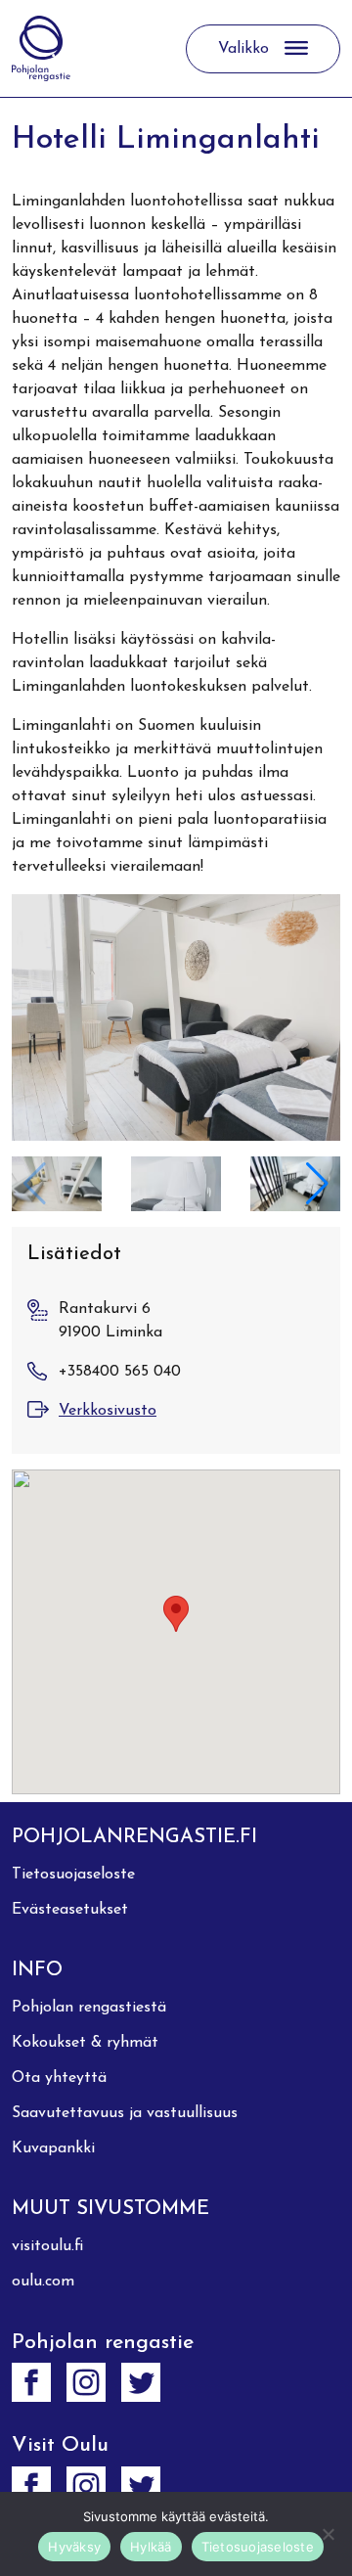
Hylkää (151, 2547)
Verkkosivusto (108, 1411)
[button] (317, 1184)
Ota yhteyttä (59, 2078)
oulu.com (43, 2282)
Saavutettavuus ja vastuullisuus (125, 2113)
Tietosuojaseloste (73, 1875)
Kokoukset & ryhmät (85, 2043)
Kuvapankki (53, 2148)
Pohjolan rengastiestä (89, 2008)
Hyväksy (74, 2547)
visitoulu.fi (47, 2246)
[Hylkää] (328, 2534)
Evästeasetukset (70, 1910)
